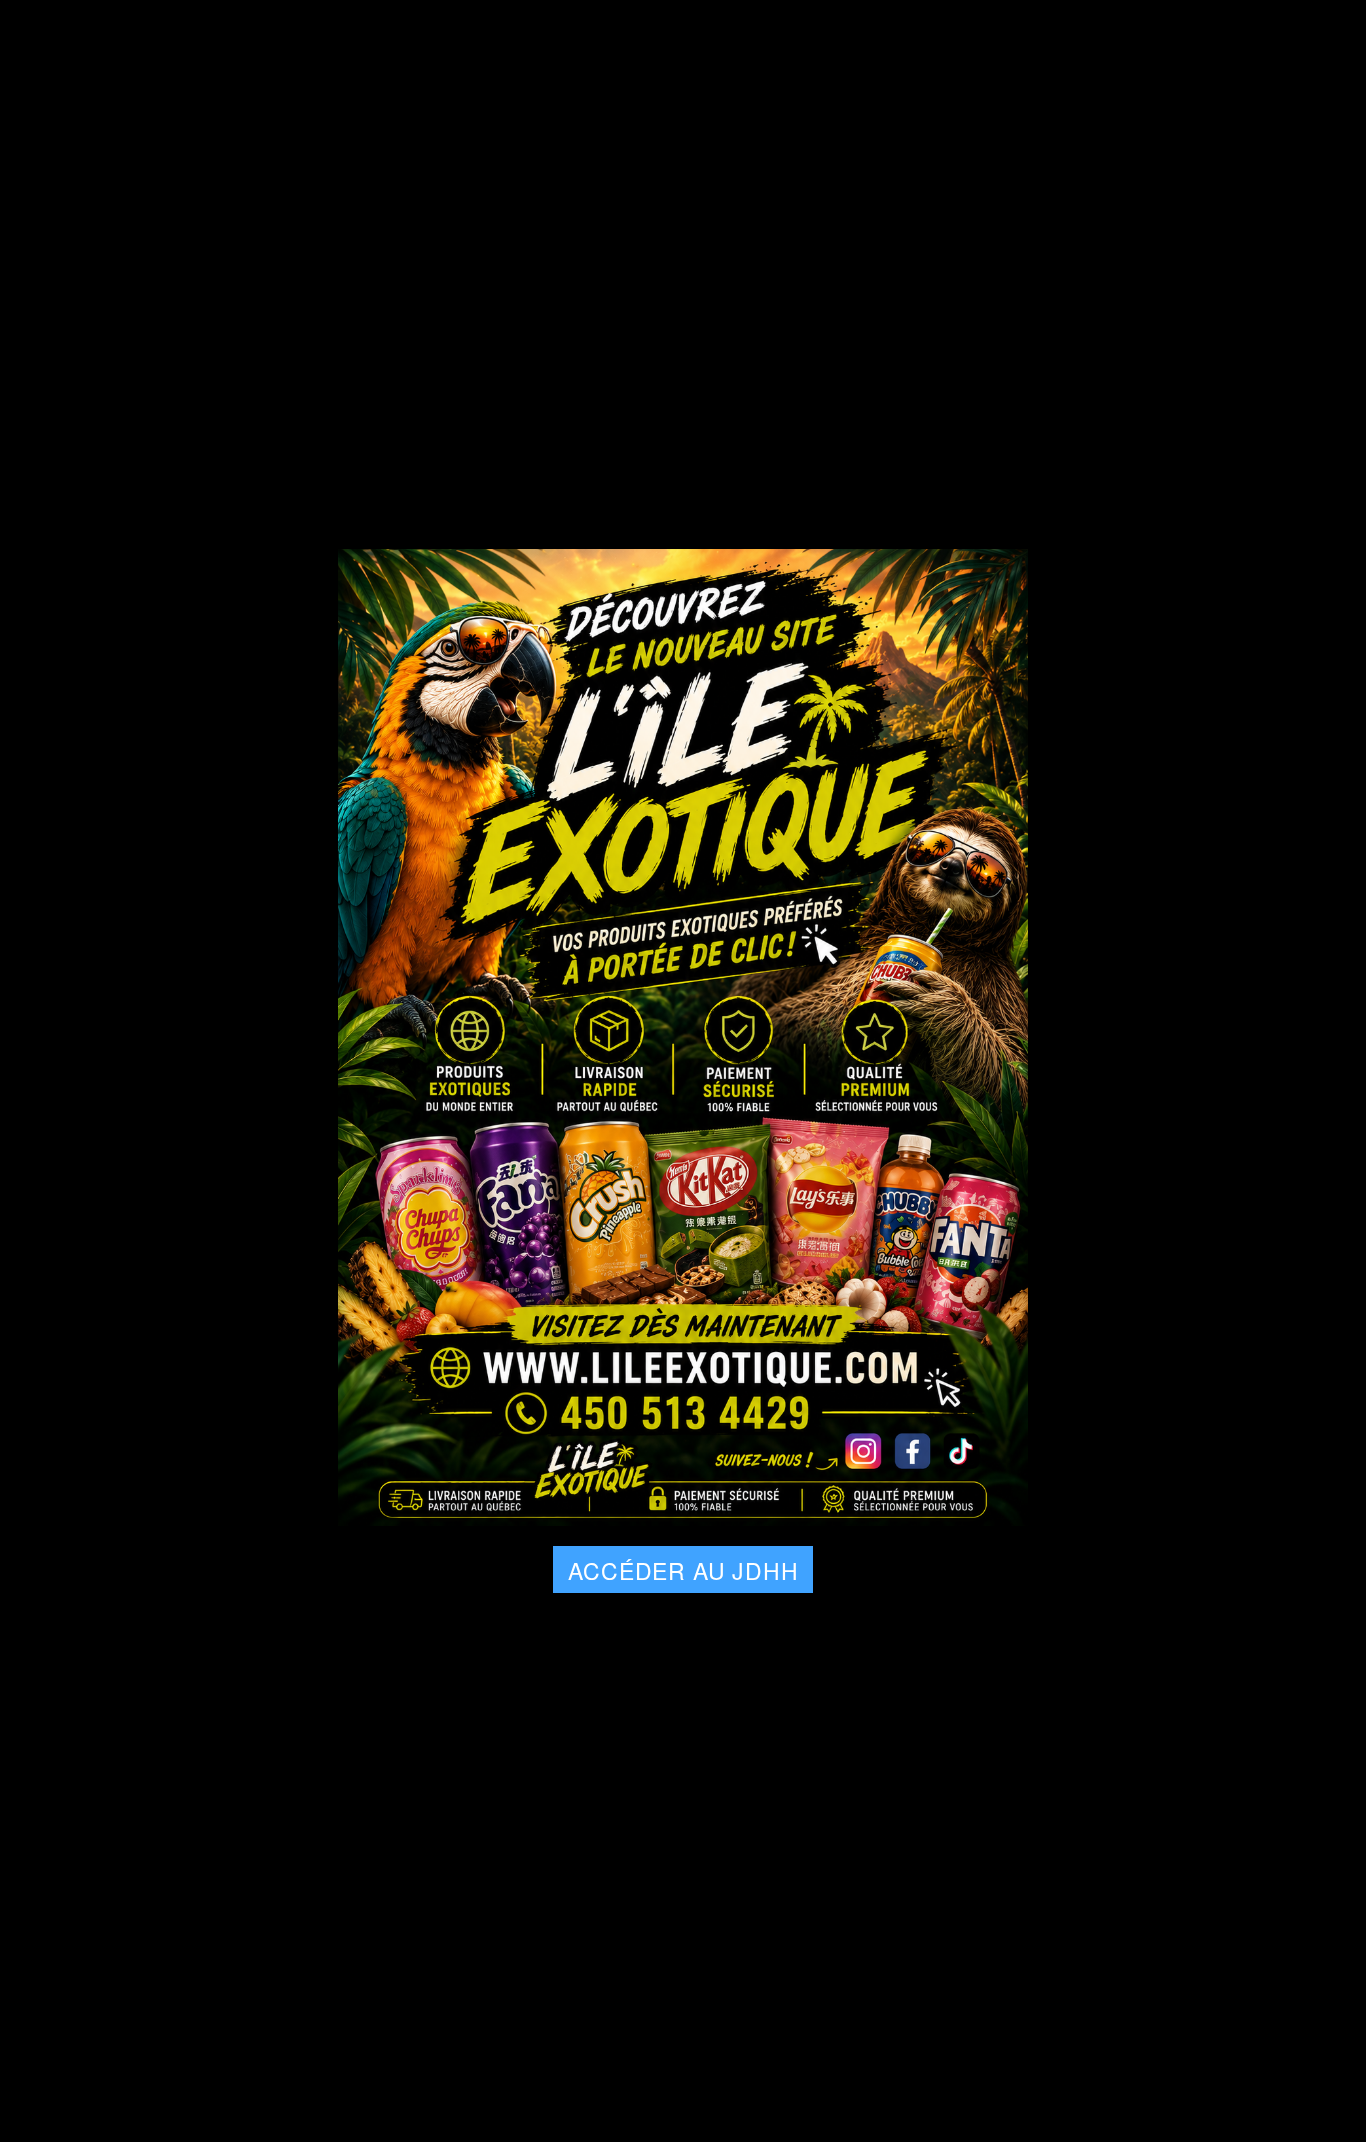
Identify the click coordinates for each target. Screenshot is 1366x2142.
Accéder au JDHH (683, 1570)
